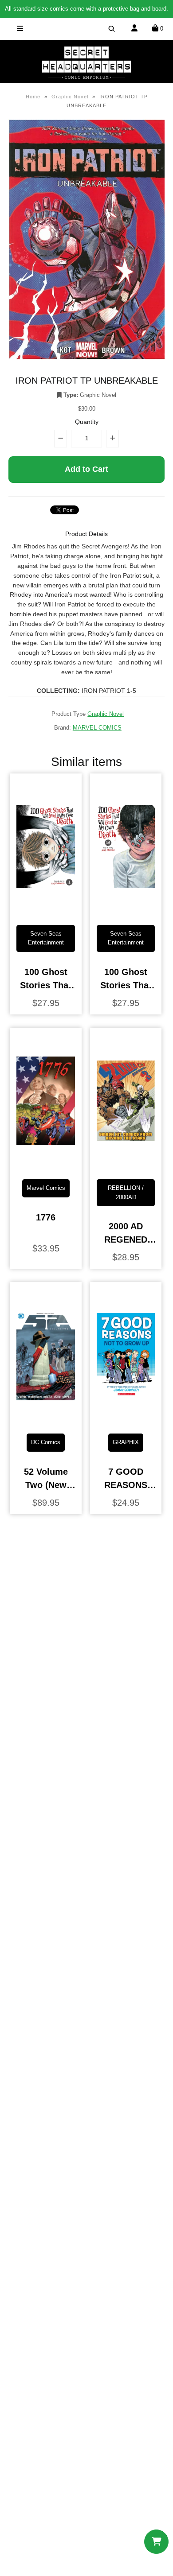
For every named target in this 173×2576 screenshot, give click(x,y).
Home (33, 97)
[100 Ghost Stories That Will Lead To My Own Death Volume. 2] (126, 911)
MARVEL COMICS (97, 728)
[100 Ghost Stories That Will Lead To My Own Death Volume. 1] (45, 911)
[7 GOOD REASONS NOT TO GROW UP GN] (126, 1420)
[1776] (45, 1165)
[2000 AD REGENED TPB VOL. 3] (126, 1165)
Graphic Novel (70, 97)
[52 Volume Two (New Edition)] (45, 1420)
